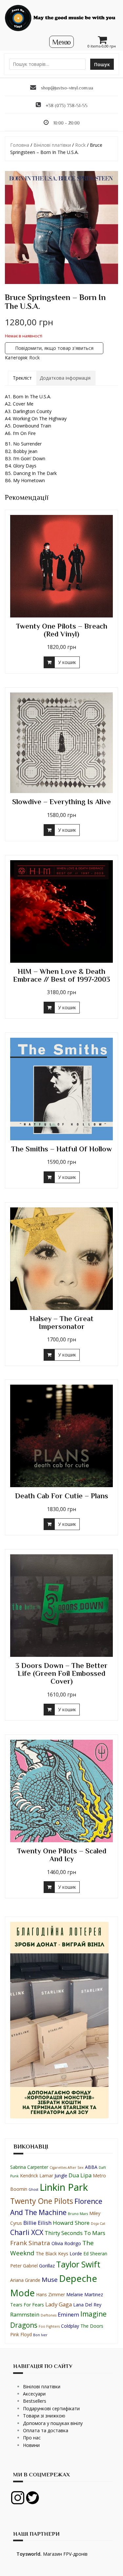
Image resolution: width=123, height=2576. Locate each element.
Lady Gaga (59, 2304)
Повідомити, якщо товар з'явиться (54, 348)
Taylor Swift (78, 2264)
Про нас (32, 2438)
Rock (80, 145)
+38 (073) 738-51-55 (67, 105)
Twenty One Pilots (42, 2201)
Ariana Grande (25, 2280)
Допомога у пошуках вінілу (53, 2423)
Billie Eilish (37, 2223)
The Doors (92, 2326)
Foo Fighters (49, 2326)
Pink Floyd (21, 2334)
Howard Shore (71, 2223)
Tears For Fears (27, 2305)
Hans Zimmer (51, 2294)
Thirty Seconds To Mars (75, 2233)
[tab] (22, 378)
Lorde (76, 2254)
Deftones (49, 2315)
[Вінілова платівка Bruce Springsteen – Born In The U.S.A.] (61, 227)
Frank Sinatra (30, 2243)
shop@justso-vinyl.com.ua (67, 88)
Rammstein (25, 2314)
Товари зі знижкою (44, 2416)
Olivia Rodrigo (66, 2243)
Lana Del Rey (87, 2305)
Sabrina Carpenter (29, 2167)
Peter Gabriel (24, 2266)
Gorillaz (47, 2266)
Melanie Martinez (85, 2294)
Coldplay (70, 2326)
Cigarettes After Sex (67, 2168)
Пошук (102, 64)
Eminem (68, 2314)
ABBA (91, 2167)
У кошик (67, 662)
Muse (50, 2280)
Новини (31, 2445)
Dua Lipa (80, 2175)
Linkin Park (64, 2187)
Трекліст (22, 378)
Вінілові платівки (52, 145)
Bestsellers (35, 2401)
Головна (20, 145)
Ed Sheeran (95, 2254)
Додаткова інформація (65, 378)
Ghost (33, 2189)
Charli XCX (27, 2232)
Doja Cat (98, 2224)
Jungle (61, 2176)
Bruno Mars (78, 2214)
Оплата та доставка (46, 2430)
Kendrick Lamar (37, 2176)
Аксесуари (34, 2394)
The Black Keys (52, 2254)
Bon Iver (40, 2335)
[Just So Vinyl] (61, 18)
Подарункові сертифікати (51, 2408)
